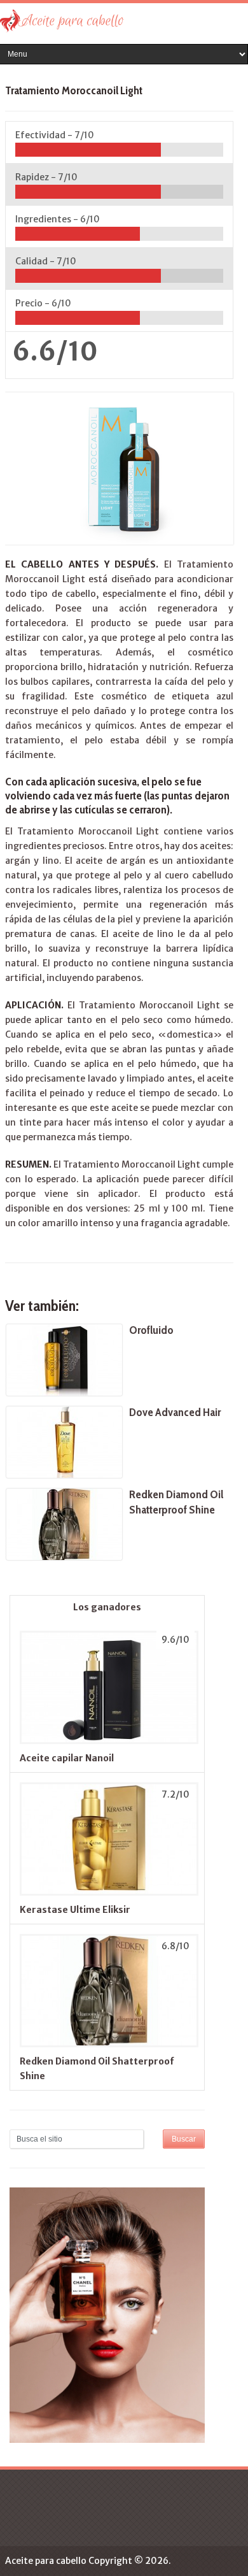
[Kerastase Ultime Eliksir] (107, 1895)
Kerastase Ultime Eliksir (75, 1910)
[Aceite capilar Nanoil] (107, 1743)
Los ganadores (107, 1607)
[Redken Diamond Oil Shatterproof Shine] (107, 2047)
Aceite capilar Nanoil (67, 1758)
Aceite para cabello (46, 2561)
